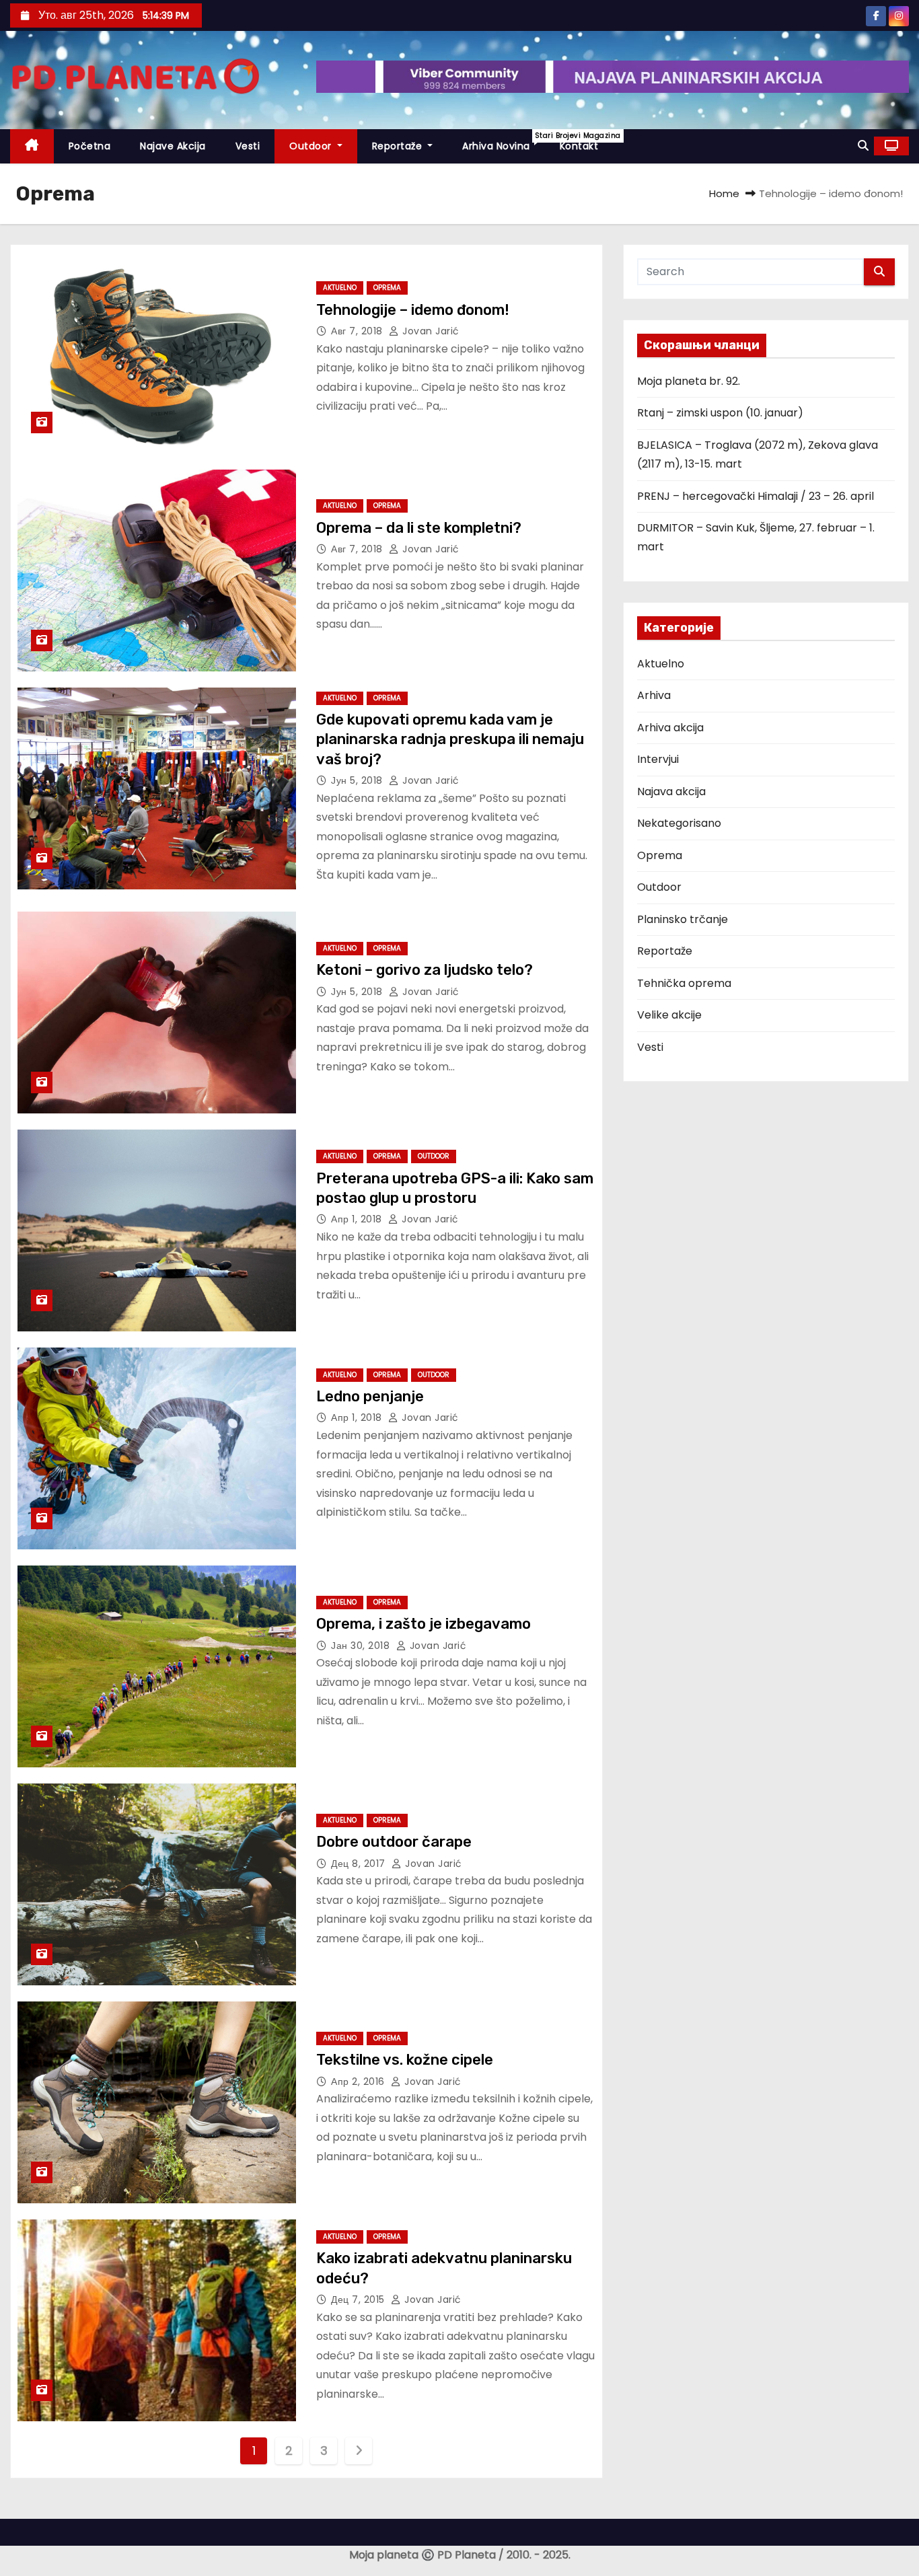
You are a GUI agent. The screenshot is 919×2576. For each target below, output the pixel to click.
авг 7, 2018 (358, 331)
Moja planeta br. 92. (689, 381)
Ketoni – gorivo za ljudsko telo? (425, 970)
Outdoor (312, 146)
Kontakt (579, 146)
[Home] (32, 146)
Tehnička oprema (684, 983)
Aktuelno (340, 288)
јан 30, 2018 (362, 1646)
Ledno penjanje (370, 1396)
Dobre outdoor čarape (394, 1842)
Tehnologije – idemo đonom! (413, 310)
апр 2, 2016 (359, 2082)
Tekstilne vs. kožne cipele (405, 2060)
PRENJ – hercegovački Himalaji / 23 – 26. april (756, 496)
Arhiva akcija (670, 728)
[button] (863, 146)
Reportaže (399, 146)
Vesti (248, 146)
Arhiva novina (504, 142)
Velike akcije (669, 1015)
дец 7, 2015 (359, 2299)
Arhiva (654, 695)
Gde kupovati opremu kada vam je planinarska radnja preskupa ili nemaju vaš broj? (450, 739)
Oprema (387, 288)
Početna (90, 146)
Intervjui (658, 759)
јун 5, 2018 (358, 780)
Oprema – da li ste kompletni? (419, 528)
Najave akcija (173, 146)
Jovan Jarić (430, 331)
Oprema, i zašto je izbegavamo (424, 1624)
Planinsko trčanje (683, 919)
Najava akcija (671, 792)
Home (724, 193)
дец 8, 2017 (360, 1864)
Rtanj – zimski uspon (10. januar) (720, 413)
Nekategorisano (679, 823)
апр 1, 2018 (358, 1219)
